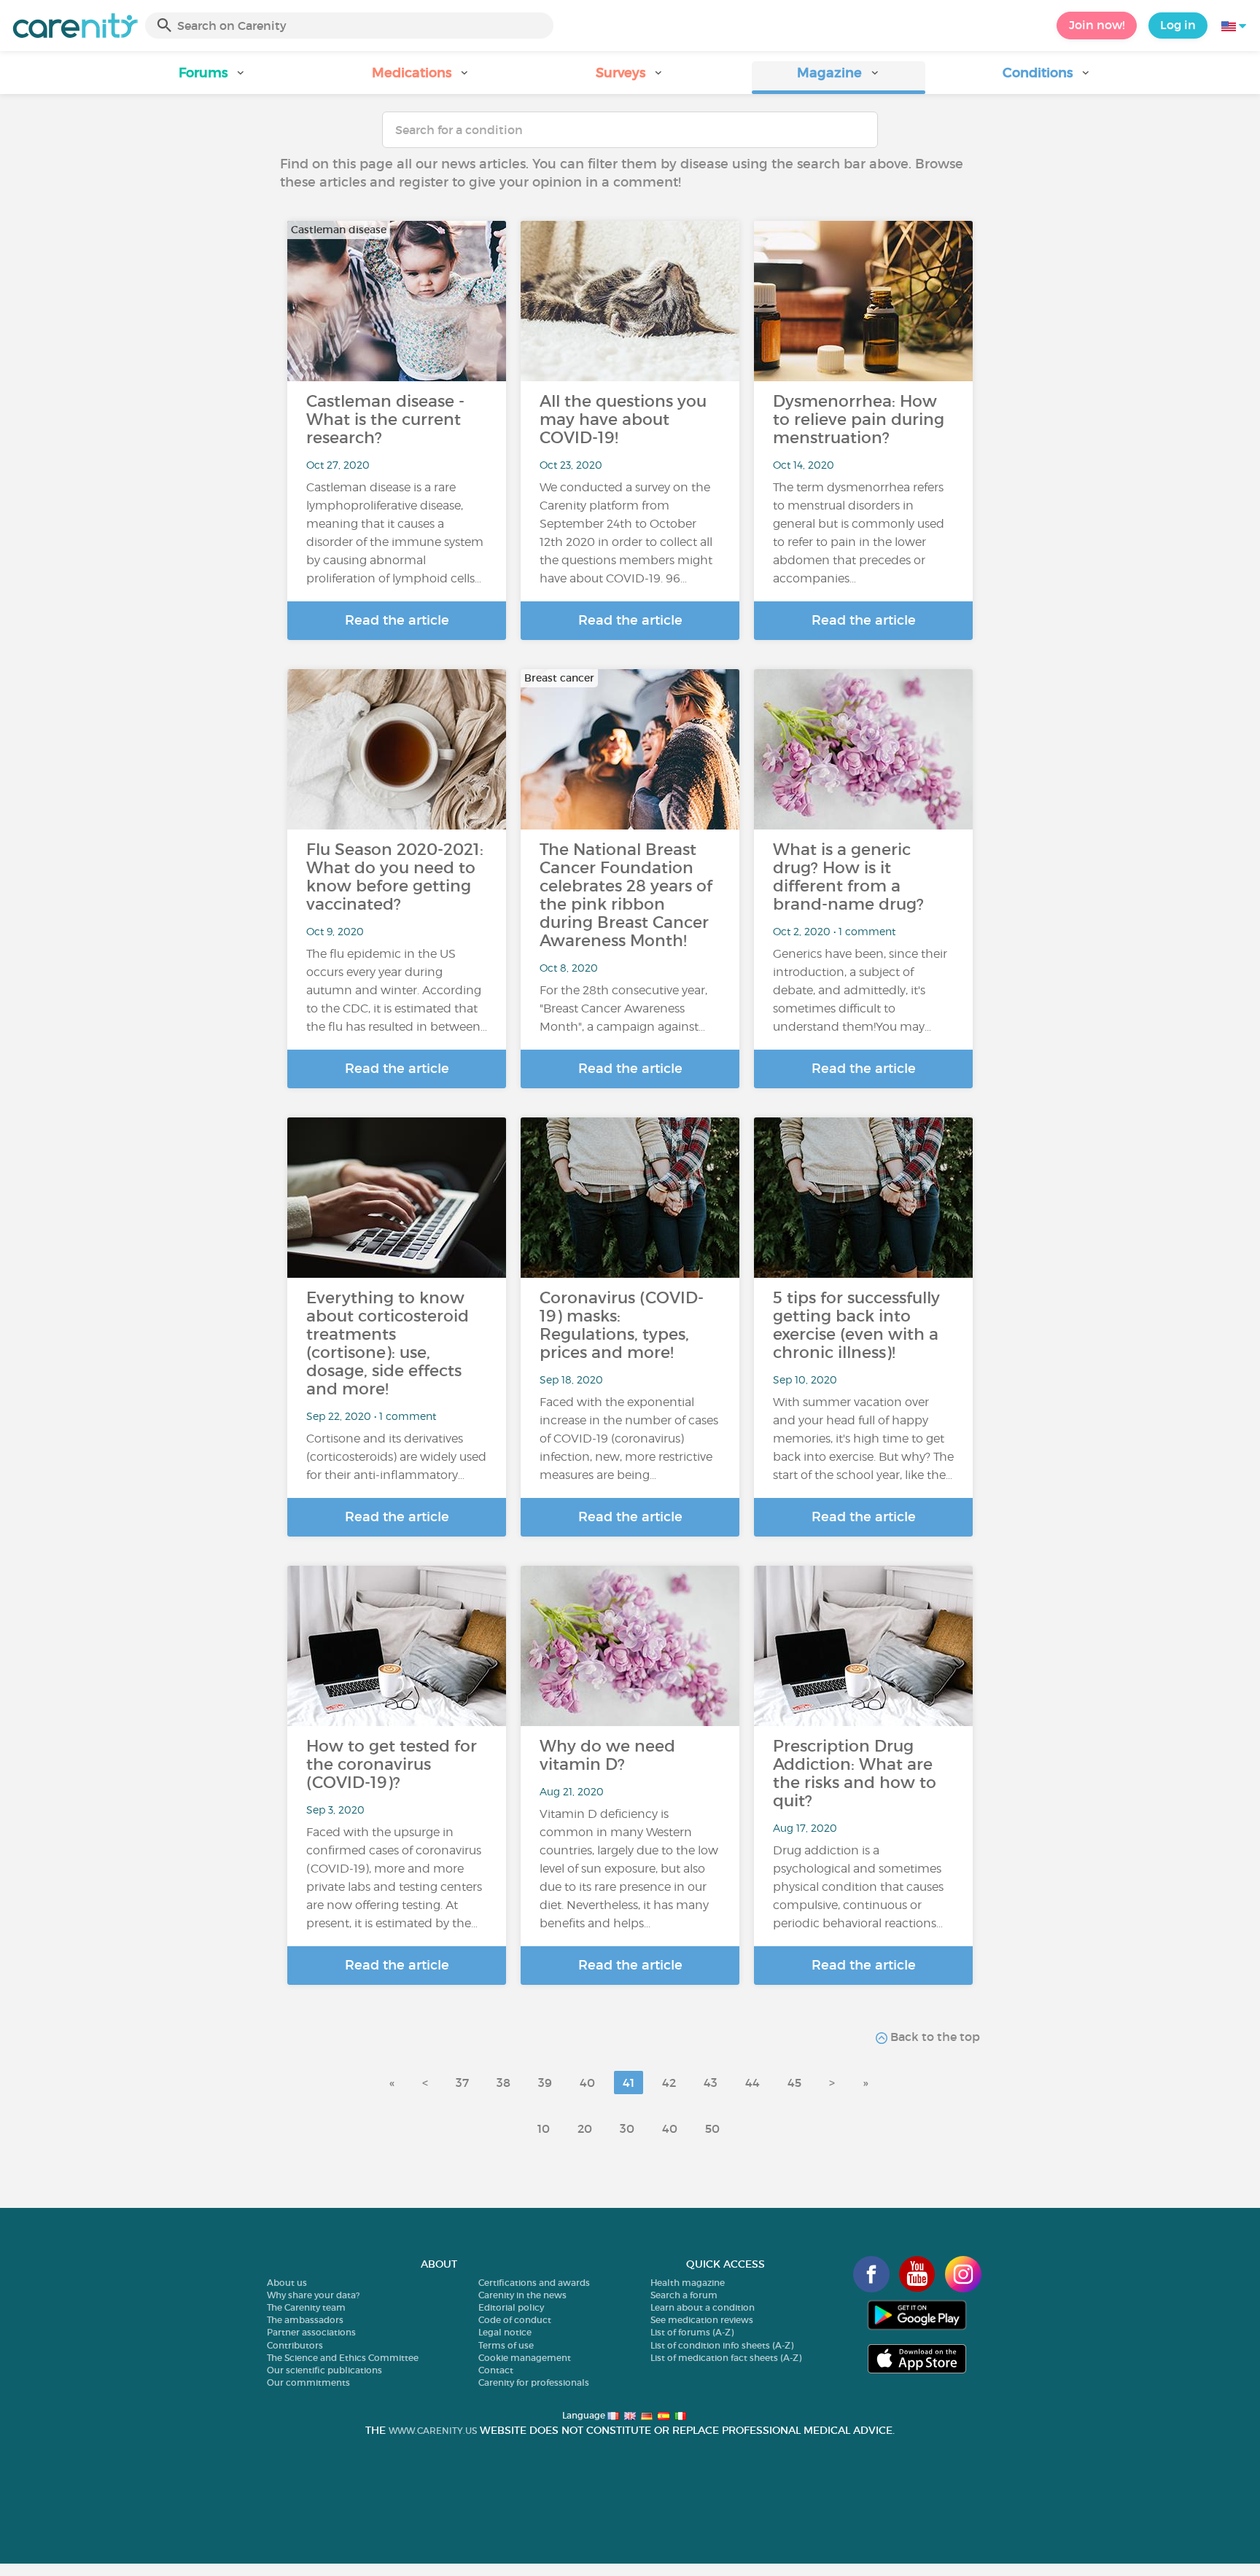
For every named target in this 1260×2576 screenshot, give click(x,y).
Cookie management (525, 2358)
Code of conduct (515, 2320)
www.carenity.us (433, 2431)
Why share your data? (313, 2295)
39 (545, 2083)
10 (544, 2128)
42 (669, 2083)
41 (629, 2083)
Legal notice (505, 2332)
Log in (1178, 25)
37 (462, 2083)
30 (627, 2128)
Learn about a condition (703, 2307)
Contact (496, 2370)
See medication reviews (702, 2320)
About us (287, 2283)
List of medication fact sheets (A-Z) (726, 2358)
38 (503, 2083)
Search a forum (684, 2295)
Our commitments (308, 2382)
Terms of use (506, 2345)
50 (712, 2128)
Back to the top (934, 2037)
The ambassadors (305, 2320)
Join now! (1097, 25)
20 (585, 2128)
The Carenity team (306, 2307)
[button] (213, 78)
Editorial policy (511, 2307)
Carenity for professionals (534, 2382)
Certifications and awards (534, 2283)
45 (794, 2083)
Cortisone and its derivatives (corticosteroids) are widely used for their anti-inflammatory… (396, 1457)
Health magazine (688, 2283)
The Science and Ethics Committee (343, 2358)
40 (587, 2083)
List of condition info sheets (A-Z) (722, 2345)
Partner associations (311, 2332)
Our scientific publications (324, 2370)
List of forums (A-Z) (692, 2332)
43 (711, 2083)
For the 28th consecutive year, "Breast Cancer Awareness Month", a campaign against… (623, 1008)
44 (752, 2083)
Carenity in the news (522, 2295)
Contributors (295, 2345)
